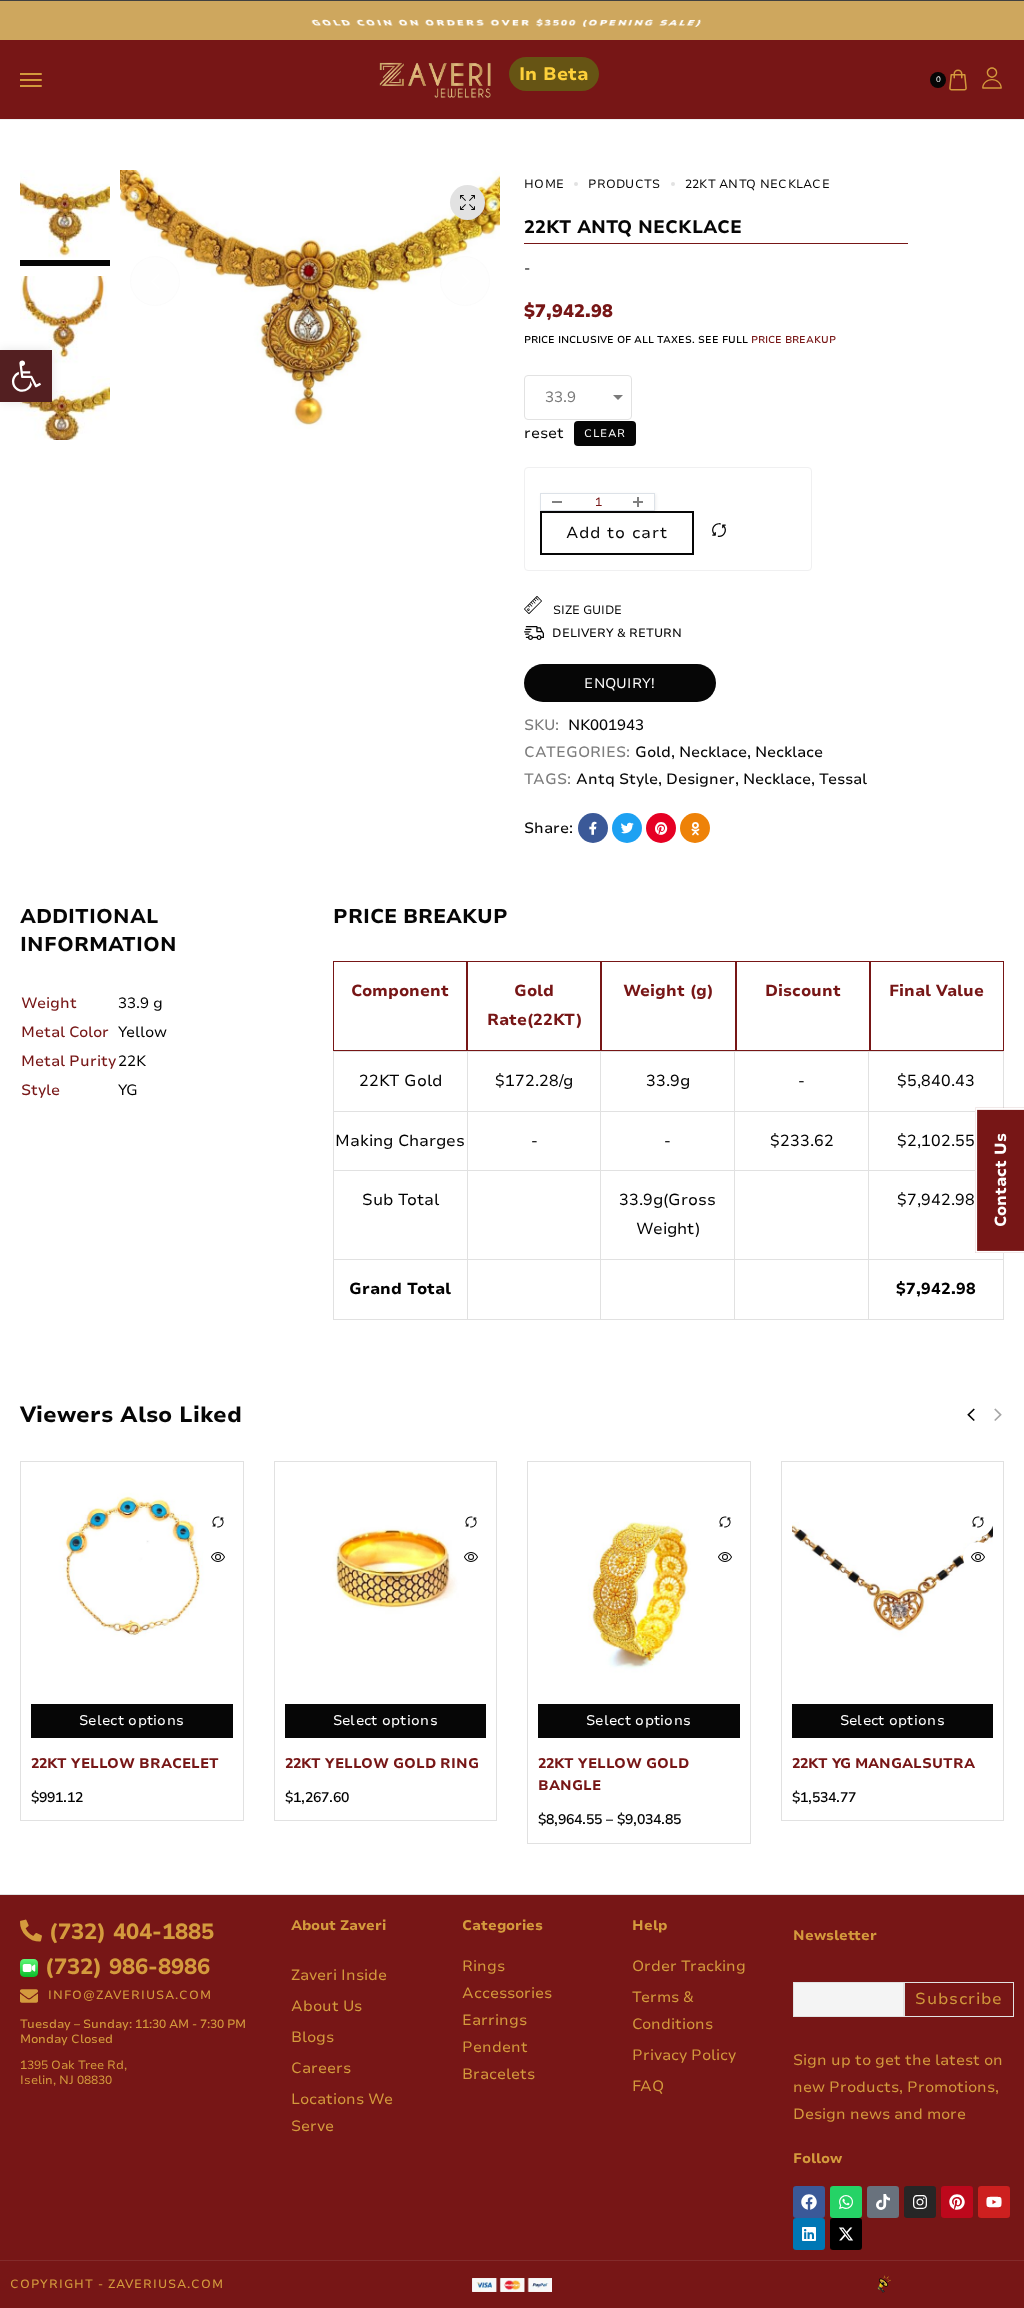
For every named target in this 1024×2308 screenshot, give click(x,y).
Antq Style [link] (617, 779)
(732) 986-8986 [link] (124, 1967)
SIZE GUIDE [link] (586, 610)
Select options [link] (131, 1720)
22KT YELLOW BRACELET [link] (125, 1763)
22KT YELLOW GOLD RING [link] (382, 1763)
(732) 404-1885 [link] (128, 1932)
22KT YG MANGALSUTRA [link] (883, 1763)
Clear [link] (605, 433)
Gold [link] (653, 752)
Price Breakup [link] (793, 340)
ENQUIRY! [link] (619, 683)
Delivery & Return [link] (617, 633)
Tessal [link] (843, 779)
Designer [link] (700, 779)
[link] (26, 376)
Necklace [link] (713, 752)
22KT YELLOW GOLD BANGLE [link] (613, 1774)
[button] (155, 281)
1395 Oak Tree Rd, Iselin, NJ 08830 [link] (73, 2073)
